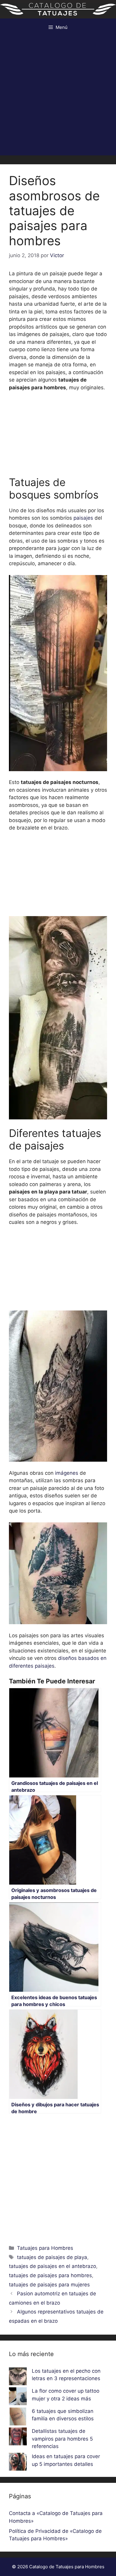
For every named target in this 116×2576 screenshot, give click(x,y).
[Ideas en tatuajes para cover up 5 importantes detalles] (18, 2463)
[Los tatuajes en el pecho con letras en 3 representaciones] (18, 2377)
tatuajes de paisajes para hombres (50, 2275)
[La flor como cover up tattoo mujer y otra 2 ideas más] (18, 2397)
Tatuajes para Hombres (45, 2248)
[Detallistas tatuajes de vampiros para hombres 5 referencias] (18, 2438)
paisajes (83, 518)
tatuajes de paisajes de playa (52, 2257)
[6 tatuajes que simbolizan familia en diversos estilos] (18, 2418)
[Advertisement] (58, 97)
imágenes (67, 1473)
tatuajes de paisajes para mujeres (49, 2285)
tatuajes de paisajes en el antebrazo (52, 2266)
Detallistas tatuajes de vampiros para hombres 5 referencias (62, 2439)
